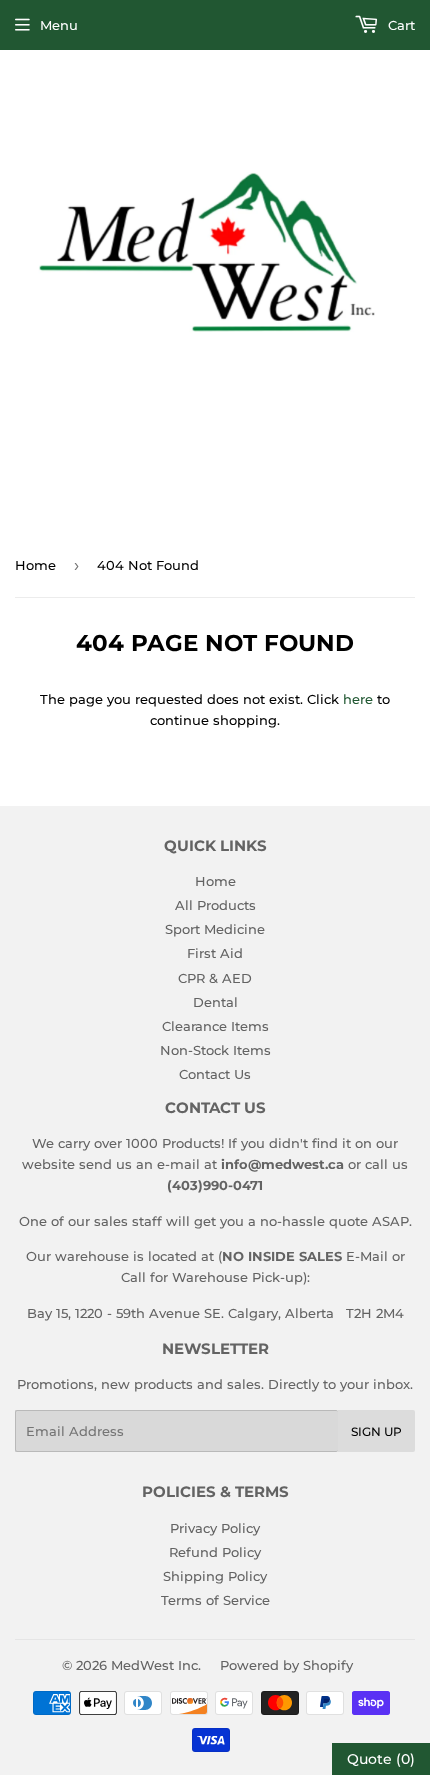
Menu (59, 25)
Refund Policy (215, 1552)
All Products (215, 905)
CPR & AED (215, 978)
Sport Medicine (215, 929)
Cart (399, 25)
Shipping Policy (215, 1576)
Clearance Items (215, 1026)
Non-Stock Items (215, 1050)
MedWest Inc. (156, 1665)
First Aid (215, 953)
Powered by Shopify (286, 1665)
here (358, 699)
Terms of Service (215, 1600)
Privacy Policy (215, 1528)
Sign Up (376, 1431)
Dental (215, 1002)
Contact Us (215, 1074)
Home (35, 565)
